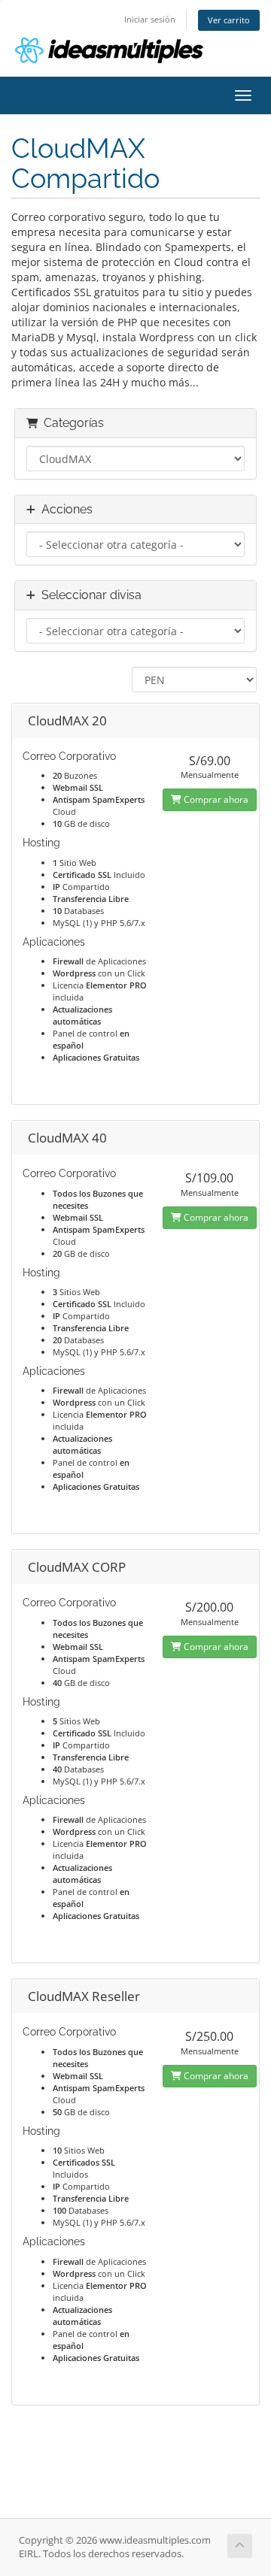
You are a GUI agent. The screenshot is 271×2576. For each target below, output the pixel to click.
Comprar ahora (215, 799)
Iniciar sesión (150, 19)
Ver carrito (229, 20)
